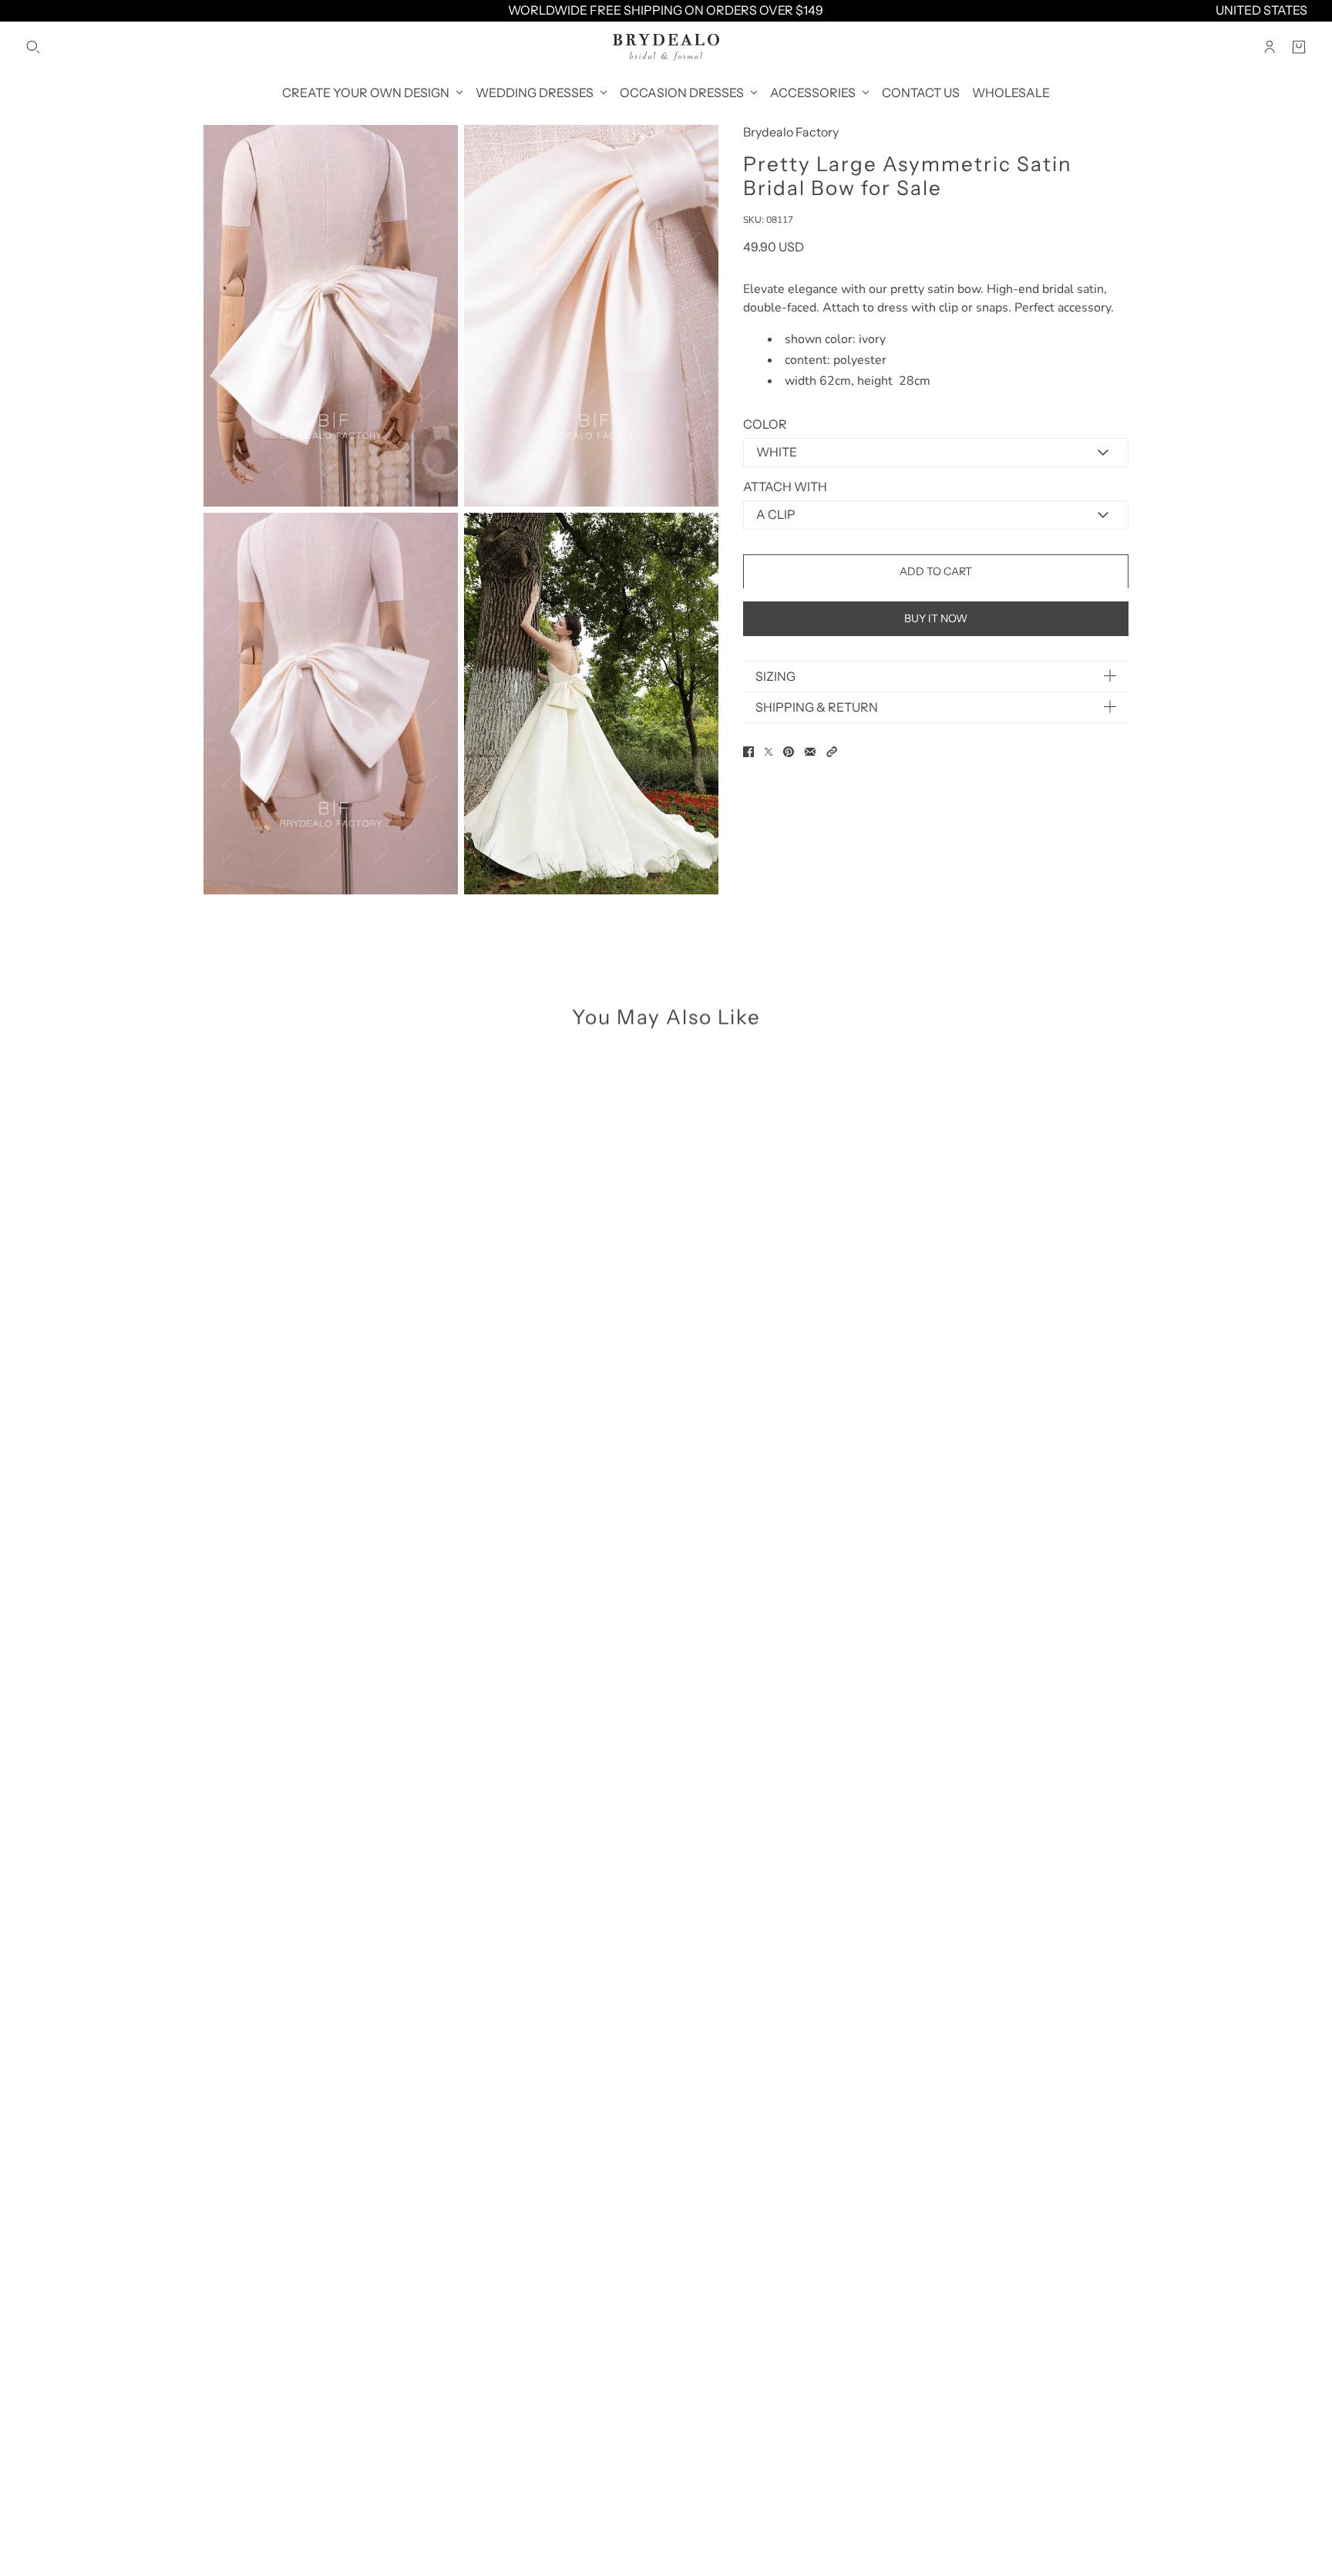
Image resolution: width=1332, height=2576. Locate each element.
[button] (832, 752)
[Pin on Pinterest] (789, 752)
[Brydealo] (666, 47)
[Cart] (1299, 47)
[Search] (33, 47)
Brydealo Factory (791, 132)
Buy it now (936, 618)
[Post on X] (769, 752)
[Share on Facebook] (748, 752)
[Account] (1270, 47)
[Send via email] (810, 752)
